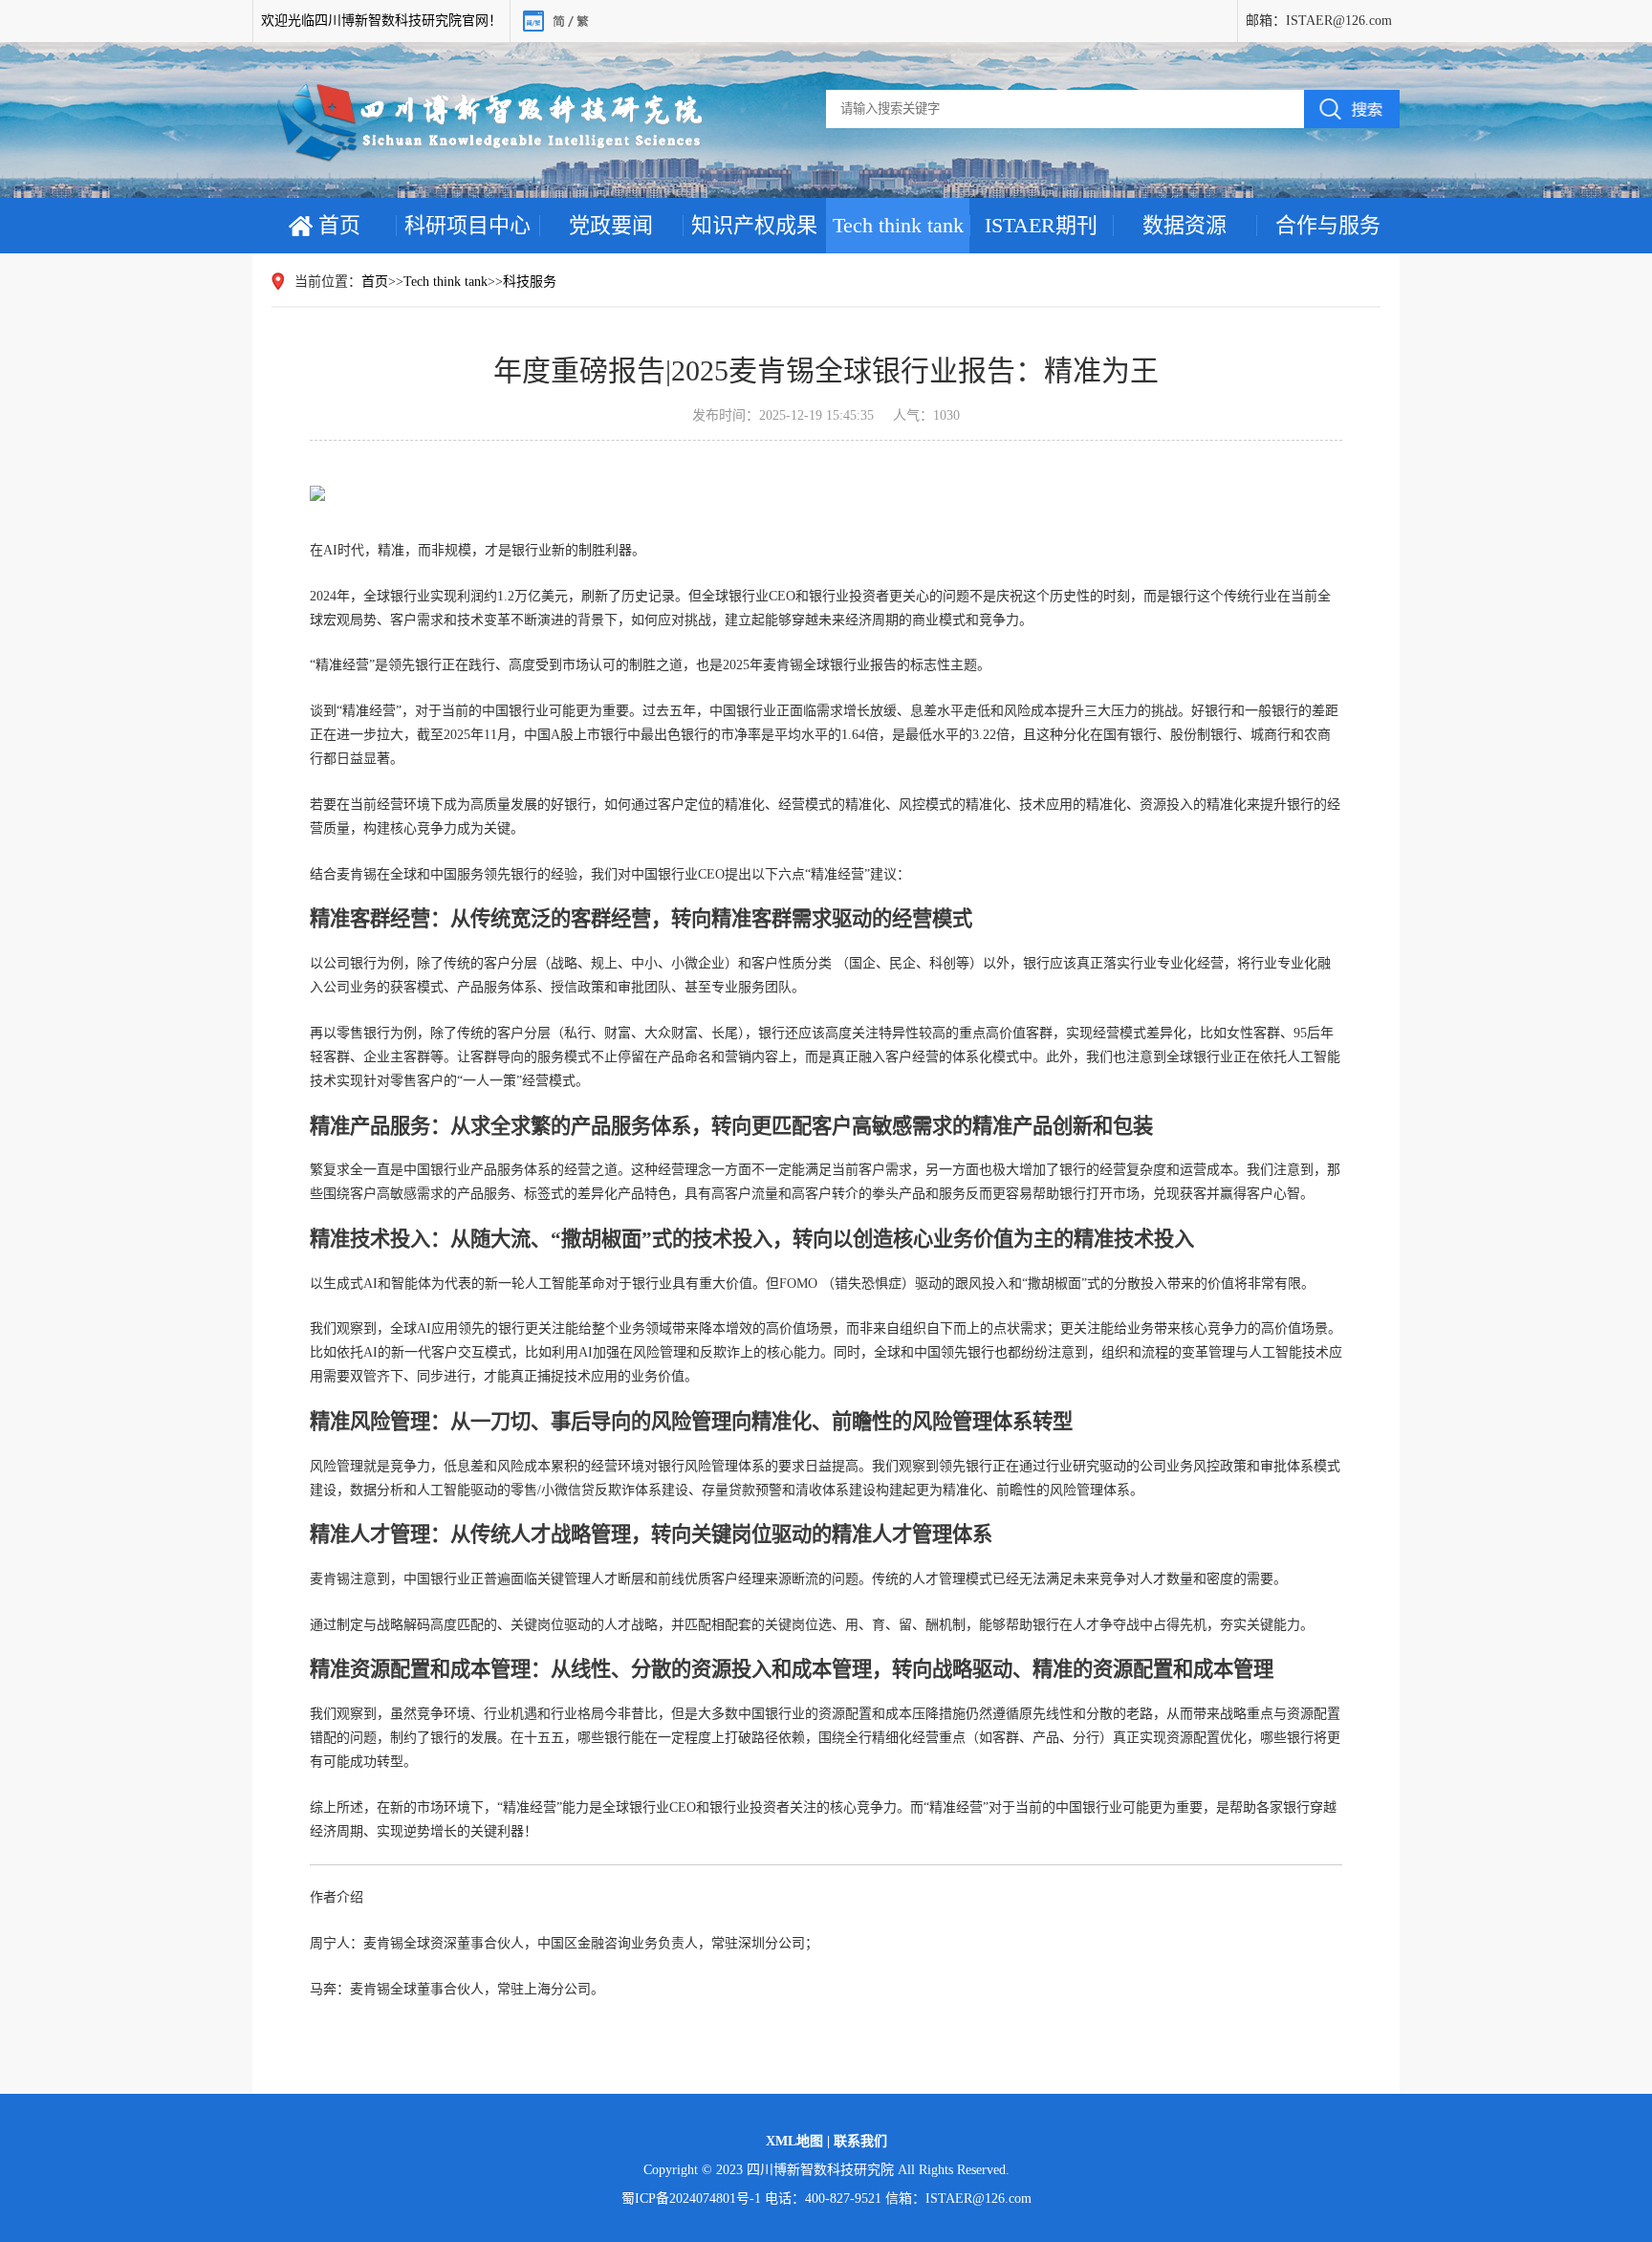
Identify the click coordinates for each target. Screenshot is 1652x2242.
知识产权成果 (754, 225)
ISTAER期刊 (1041, 225)
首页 (339, 225)
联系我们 (860, 2141)
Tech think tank (898, 225)
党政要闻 (611, 225)
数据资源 (1185, 225)
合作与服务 (1328, 225)
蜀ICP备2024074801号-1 (691, 2198)
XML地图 (796, 2141)
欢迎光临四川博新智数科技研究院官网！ (381, 21)
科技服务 (530, 282)
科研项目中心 (467, 225)
